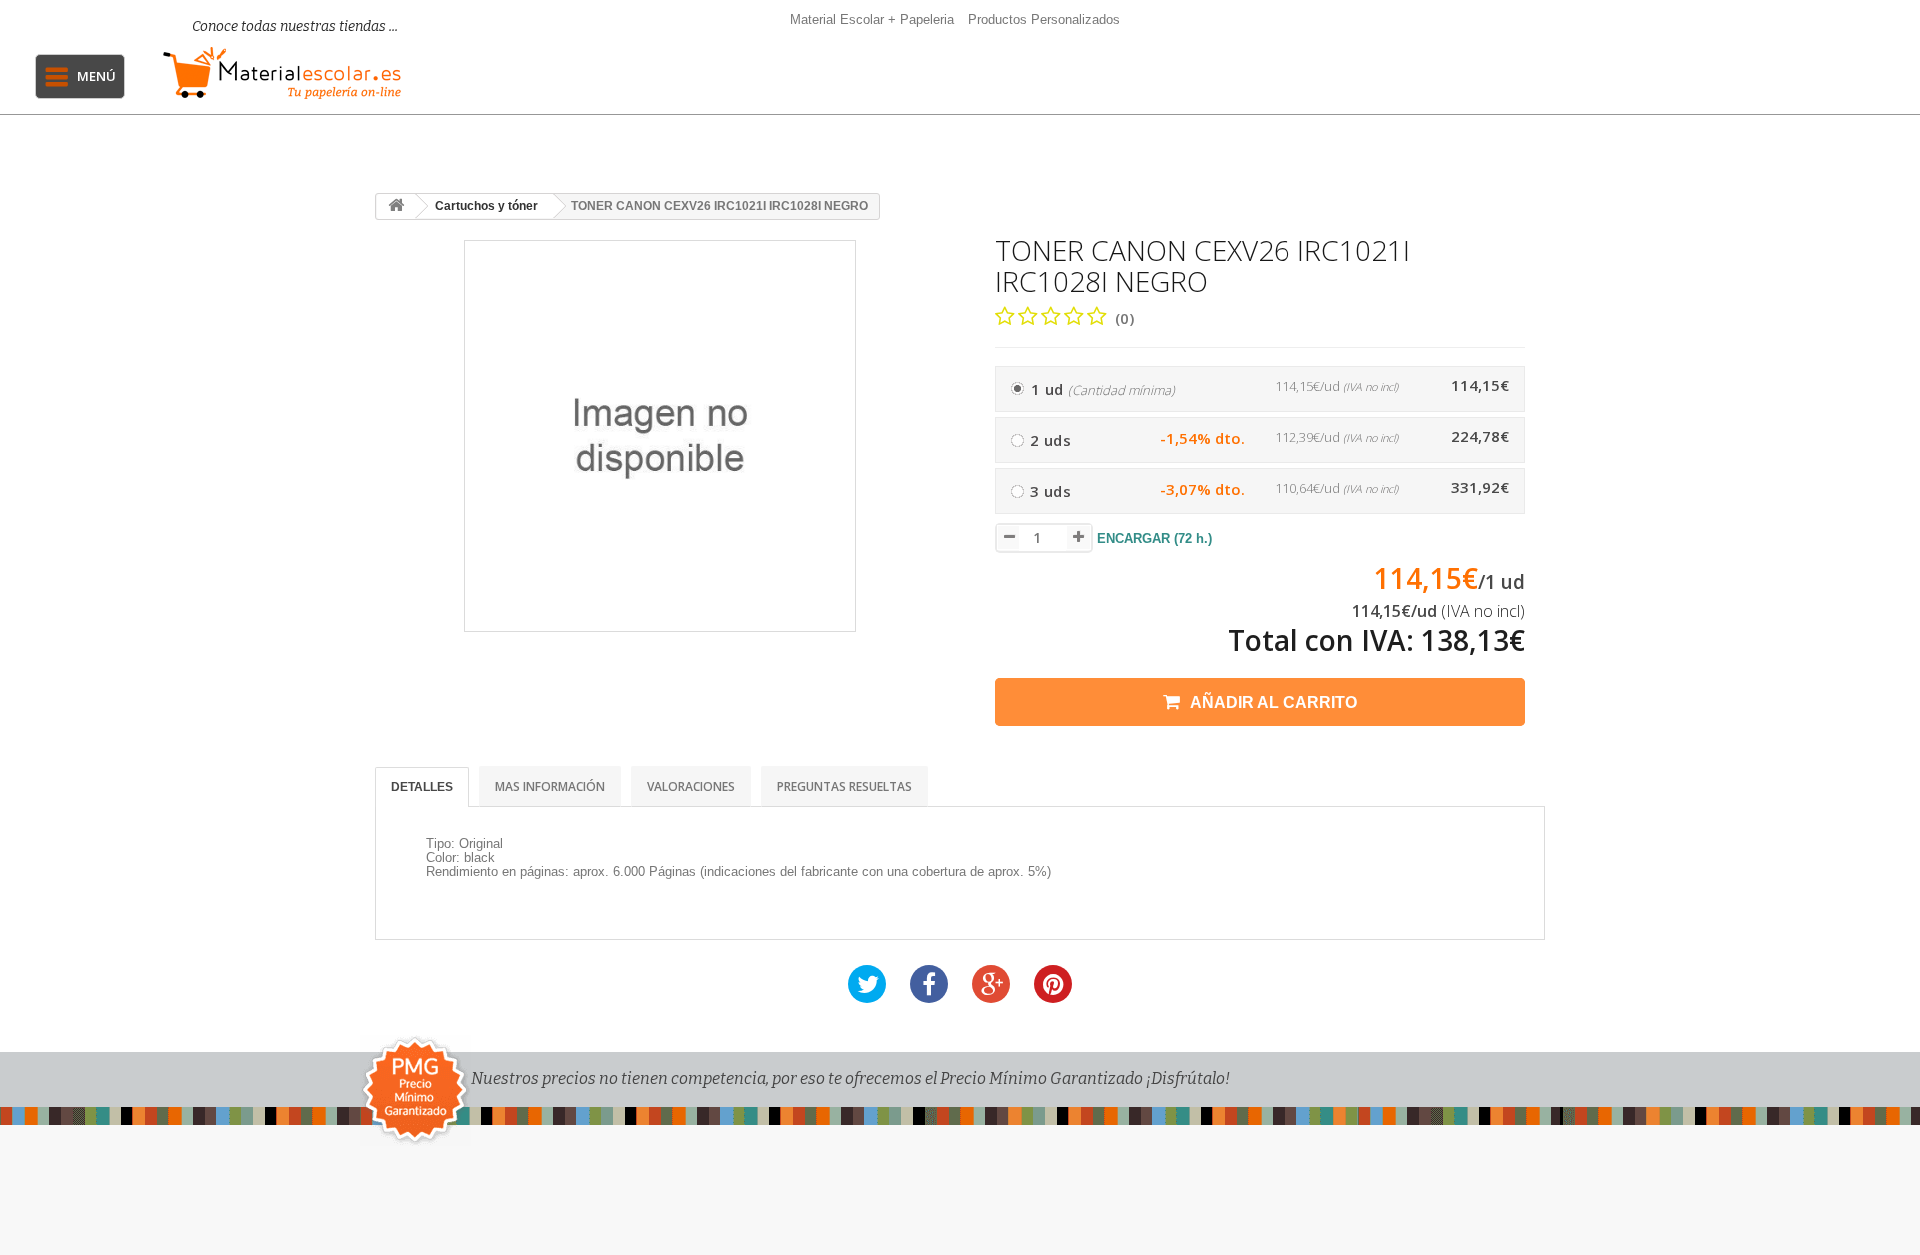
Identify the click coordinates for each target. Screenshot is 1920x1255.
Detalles (422, 787)
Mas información (550, 786)
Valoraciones (691, 786)
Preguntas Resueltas (844, 786)
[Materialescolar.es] (282, 73)
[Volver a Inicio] (396, 206)
